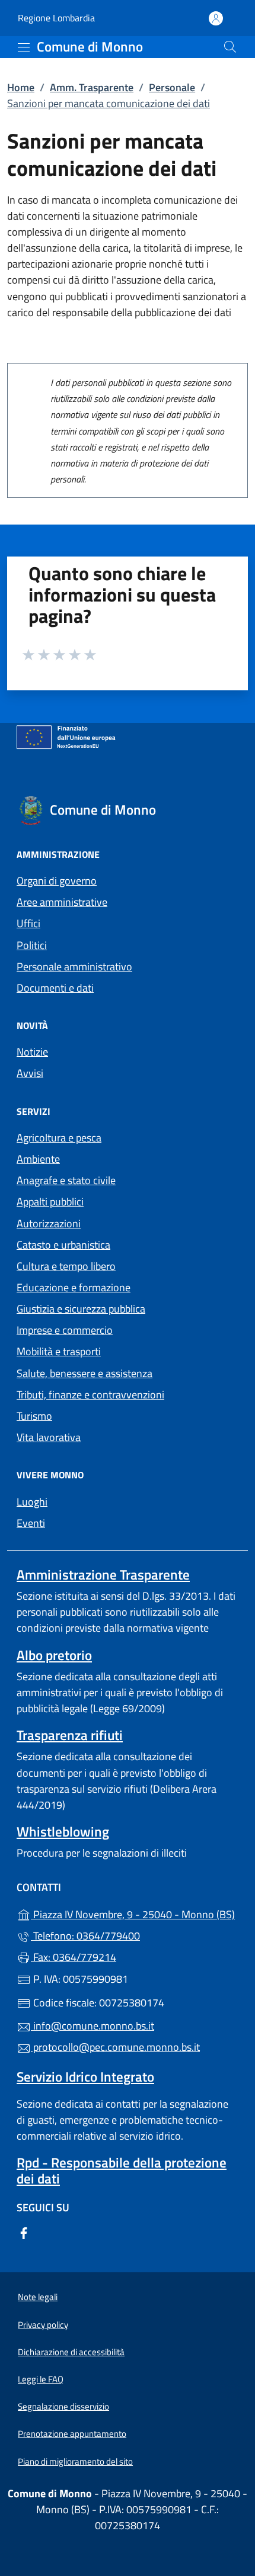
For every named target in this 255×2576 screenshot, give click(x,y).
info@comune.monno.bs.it (93, 2026)
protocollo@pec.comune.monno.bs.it (115, 2047)
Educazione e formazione (74, 1287)
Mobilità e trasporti (59, 1351)
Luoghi (32, 1502)
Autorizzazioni (49, 1223)
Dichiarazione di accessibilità (71, 2352)
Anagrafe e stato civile (66, 1180)
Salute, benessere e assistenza (85, 1373)
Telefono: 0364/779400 (85, 1936)
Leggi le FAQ (41, 2379)
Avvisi (30, 1073)
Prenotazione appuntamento (72, 2434)
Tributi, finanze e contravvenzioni (90, 1395)
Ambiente (38, 1159)
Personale (172, 87)
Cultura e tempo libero (66, 1266)
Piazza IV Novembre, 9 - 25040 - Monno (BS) (135, 1913)
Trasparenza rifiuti (70, 1735)
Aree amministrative (62, 902)
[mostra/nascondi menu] (24, 47)
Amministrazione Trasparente (103, 1575)
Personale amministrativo (74, 967)
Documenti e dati (55, 988)
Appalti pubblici (50, 1202)
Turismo (34, 1416)
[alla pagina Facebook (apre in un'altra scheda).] (24, 2232)
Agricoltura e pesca (59, 1138)
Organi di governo (57, 881)
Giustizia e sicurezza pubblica (81, 1309)
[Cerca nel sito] (230, 47)
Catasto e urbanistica (63, 1245)
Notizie (32, 1052)
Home (21, 87)
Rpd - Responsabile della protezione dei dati (122, 2170)
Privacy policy (43, 2325)
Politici (32, 945)
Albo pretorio (54, 1655)
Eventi (31, 1523)
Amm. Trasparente (92, 87)
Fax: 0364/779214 (74, 1957)
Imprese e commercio (65, 1330)
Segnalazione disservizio (63, 2406)
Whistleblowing (63, 1831)
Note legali (38, 2297)
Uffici (28, 923)
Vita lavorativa (49, 1437)
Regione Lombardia (56, 18)
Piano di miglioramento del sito (75, 2461)
